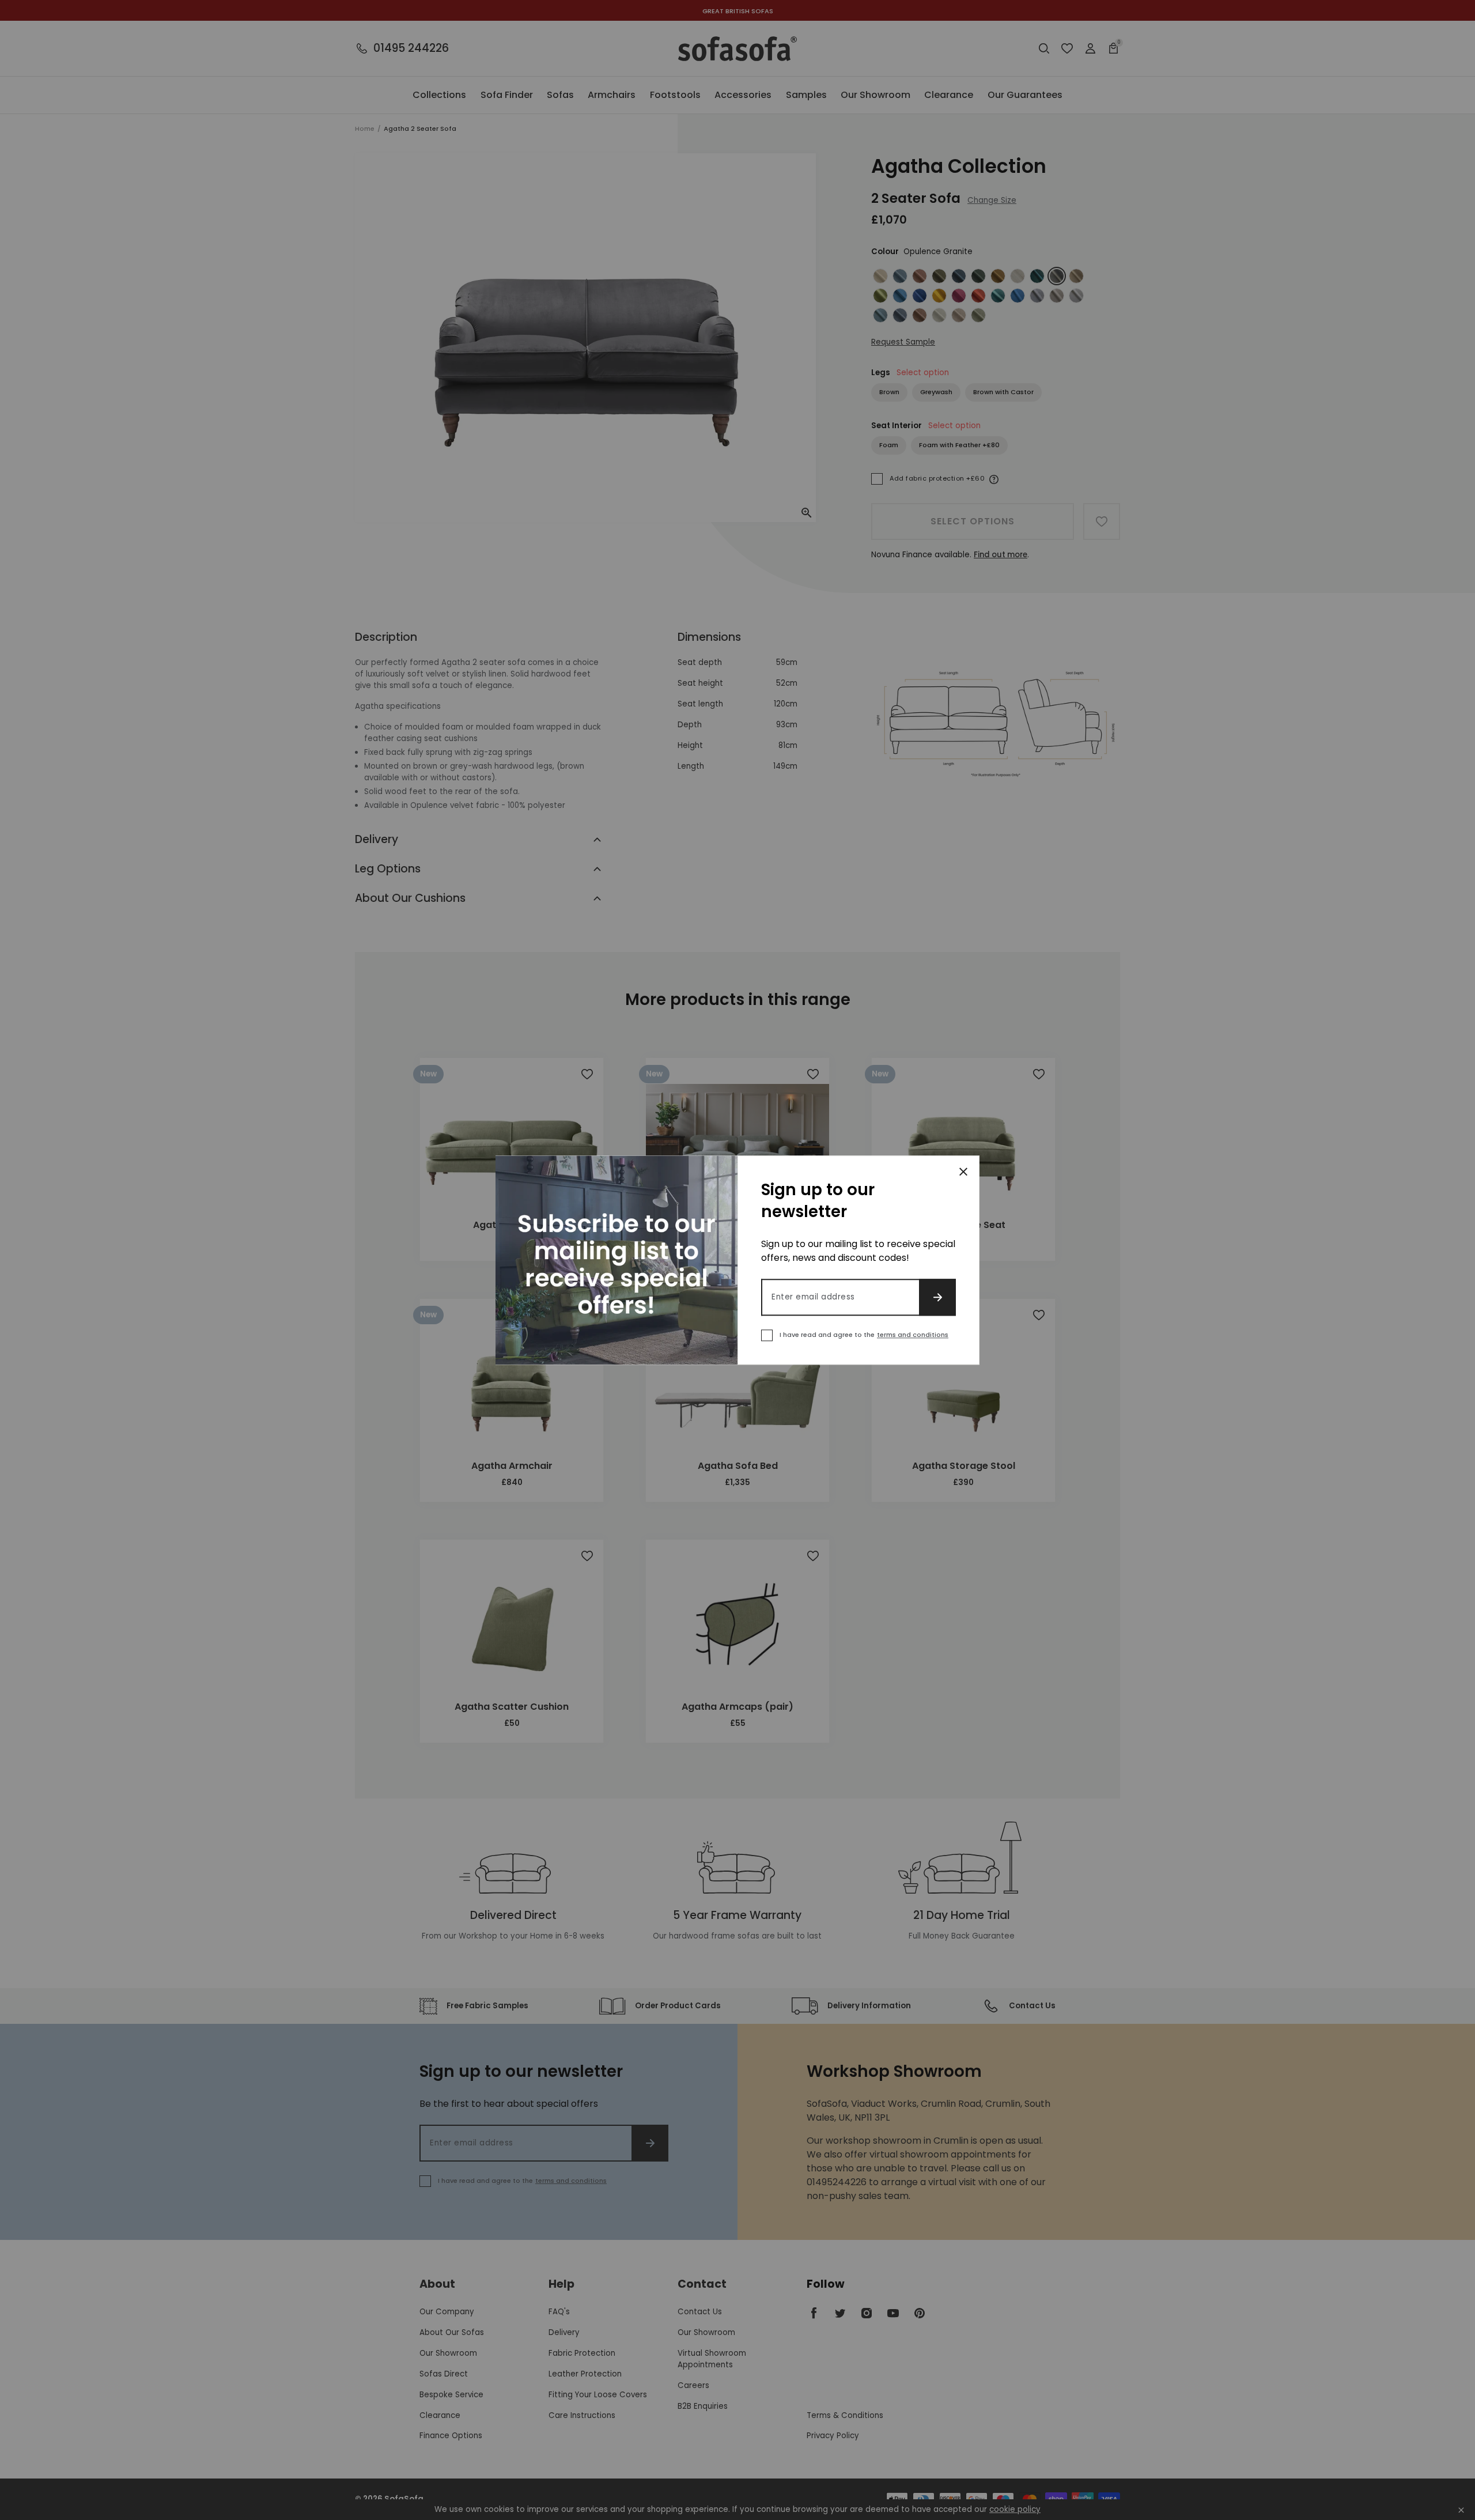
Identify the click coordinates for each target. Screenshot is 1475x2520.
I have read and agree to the (864, 1335)
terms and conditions (913, 1335)
